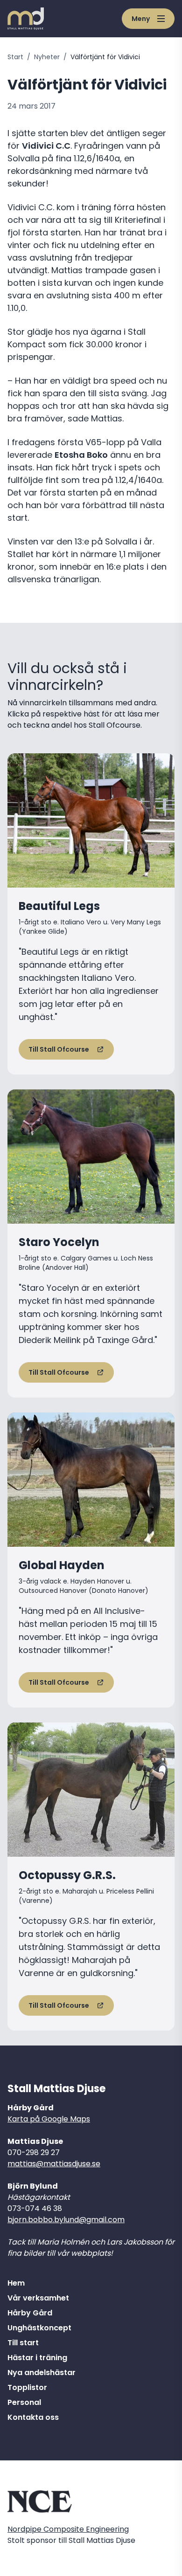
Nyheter (47, 57)
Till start (23, 2343)
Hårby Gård (30, 2313)
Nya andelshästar (42, 2373)
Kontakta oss (33, 2417)
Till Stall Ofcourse (59, 1049)
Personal (24, 2402)
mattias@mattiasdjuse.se (54, 2164)
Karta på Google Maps (49, 2119)
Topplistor (27, 2387)
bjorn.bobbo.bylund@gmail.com (66, 2220)
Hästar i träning (37, 2358)
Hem (16, 2283)
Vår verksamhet (38, 2298)
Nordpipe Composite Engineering (68, 2529)
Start (15, 57)
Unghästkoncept (39, 2328)
